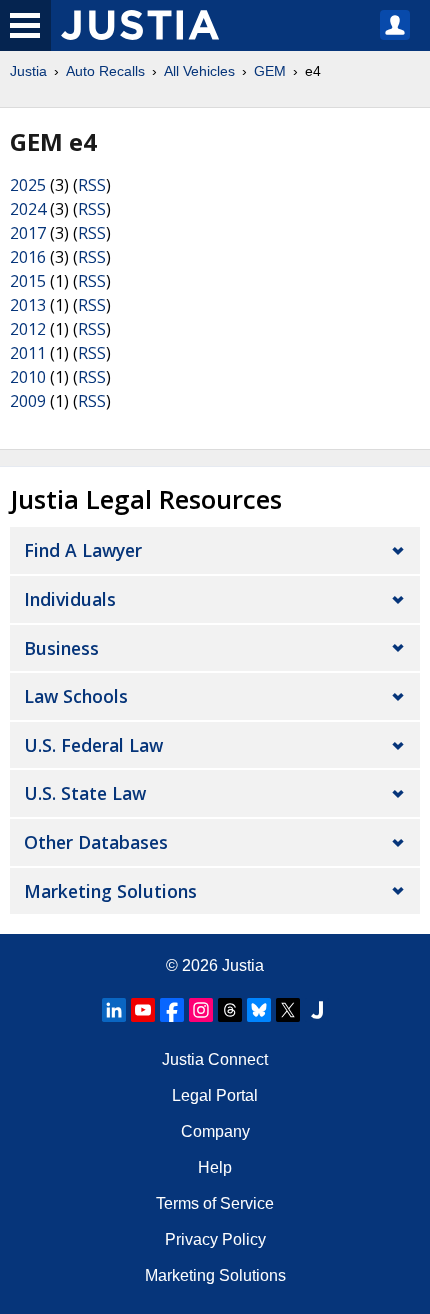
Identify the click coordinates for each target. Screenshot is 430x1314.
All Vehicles (199, 71)
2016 (28, 257)
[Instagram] (201, 1010)
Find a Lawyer (83, 550)
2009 (28, 401)
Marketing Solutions (110, 891)
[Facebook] (172, 1010)
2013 (28, 305)
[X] (288, 1010)
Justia (28, 71)
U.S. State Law (85, 793)
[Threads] (230, 1010)
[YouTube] (143, 1010)
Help (215, 1167)
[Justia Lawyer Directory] (317, 1010)
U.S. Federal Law (93, 745)
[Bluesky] (259, 1010)
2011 (28, 353)
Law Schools (76, 696)
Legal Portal (215, 1095)
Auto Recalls (105, 71)
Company (215, 1131)
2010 (28, 377)
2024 (28, 209)
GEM (270, 71)
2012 (28, 329)
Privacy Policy (215, 1239)
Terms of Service (215, 1203)
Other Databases (96, 842)
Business (61, 648)
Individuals (70, 599)
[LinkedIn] (114, 1010)
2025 (28, 185)
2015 (28, 281)
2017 (28, 233)
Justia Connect (215, 1059)
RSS (92, 185)
